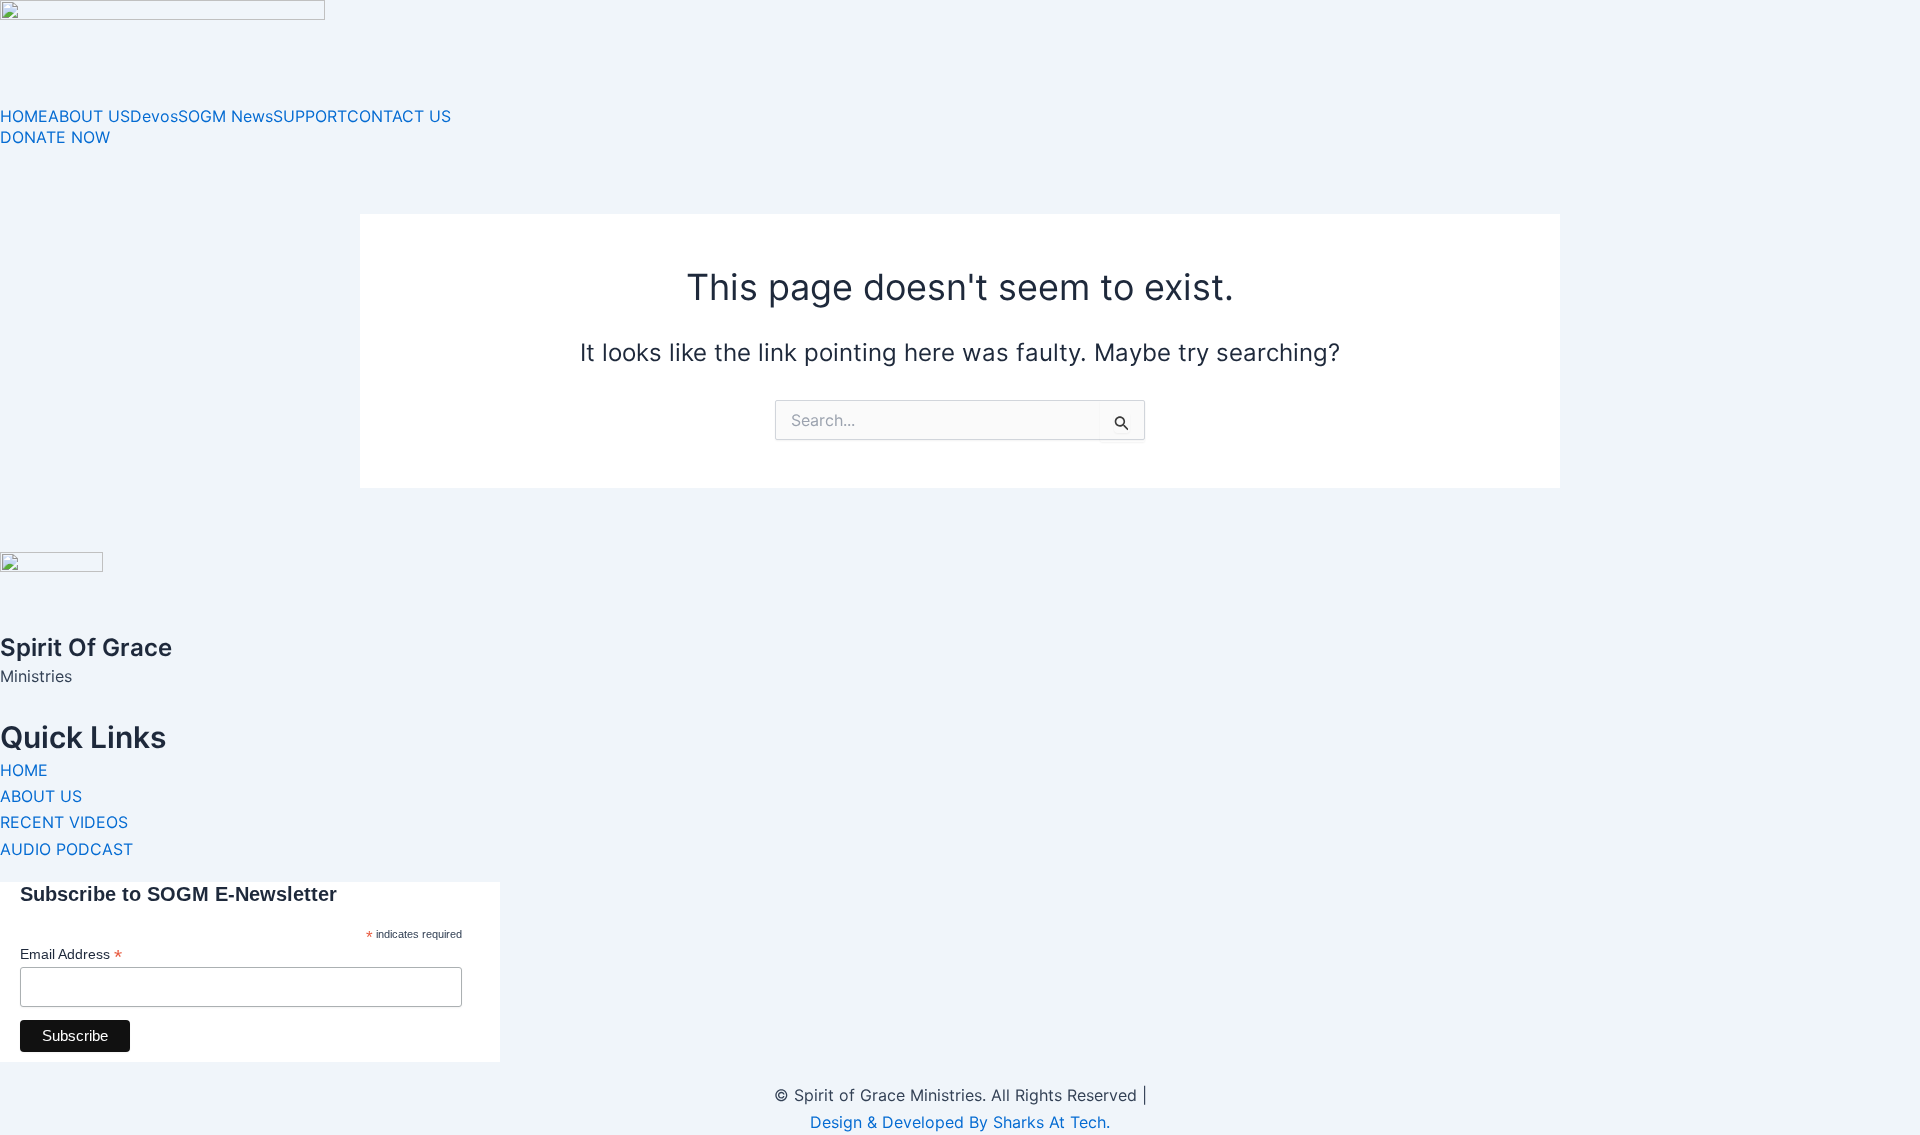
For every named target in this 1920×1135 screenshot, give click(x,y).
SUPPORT (310, 116)
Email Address (71, 954)
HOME (24, 116)
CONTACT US (399, 116)
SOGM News (225, 116)
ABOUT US (89, 116)
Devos (154, 116)
